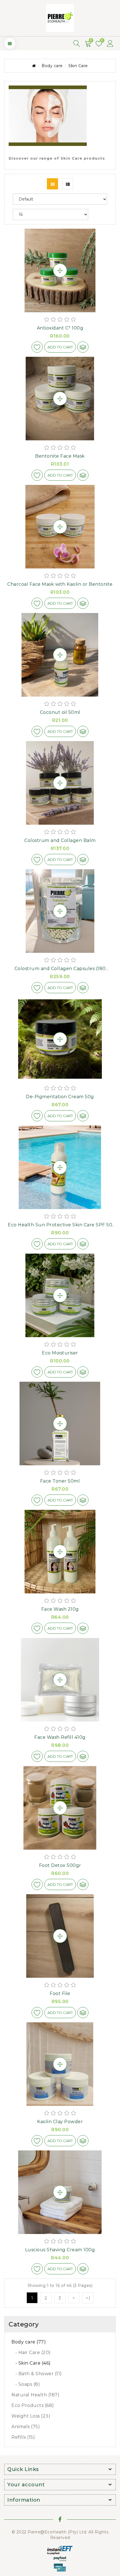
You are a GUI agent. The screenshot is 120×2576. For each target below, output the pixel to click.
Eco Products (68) (33, 2405)
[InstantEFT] (60, 2550)
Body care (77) (29, 2342)
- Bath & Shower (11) (37, 2374)
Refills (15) (23, 2437)
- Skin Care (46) (31, 2363)
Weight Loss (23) (31, 2416)
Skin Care (78, 66)
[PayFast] (60, 2559)
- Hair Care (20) (31, 2352)
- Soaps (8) (26, 2384)
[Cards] (60, 2567)
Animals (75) (26, 2427)
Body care (52, 66)
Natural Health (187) (35, 2395)
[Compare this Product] (83, 347)
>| (88, 2298)
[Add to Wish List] (37, 347)
